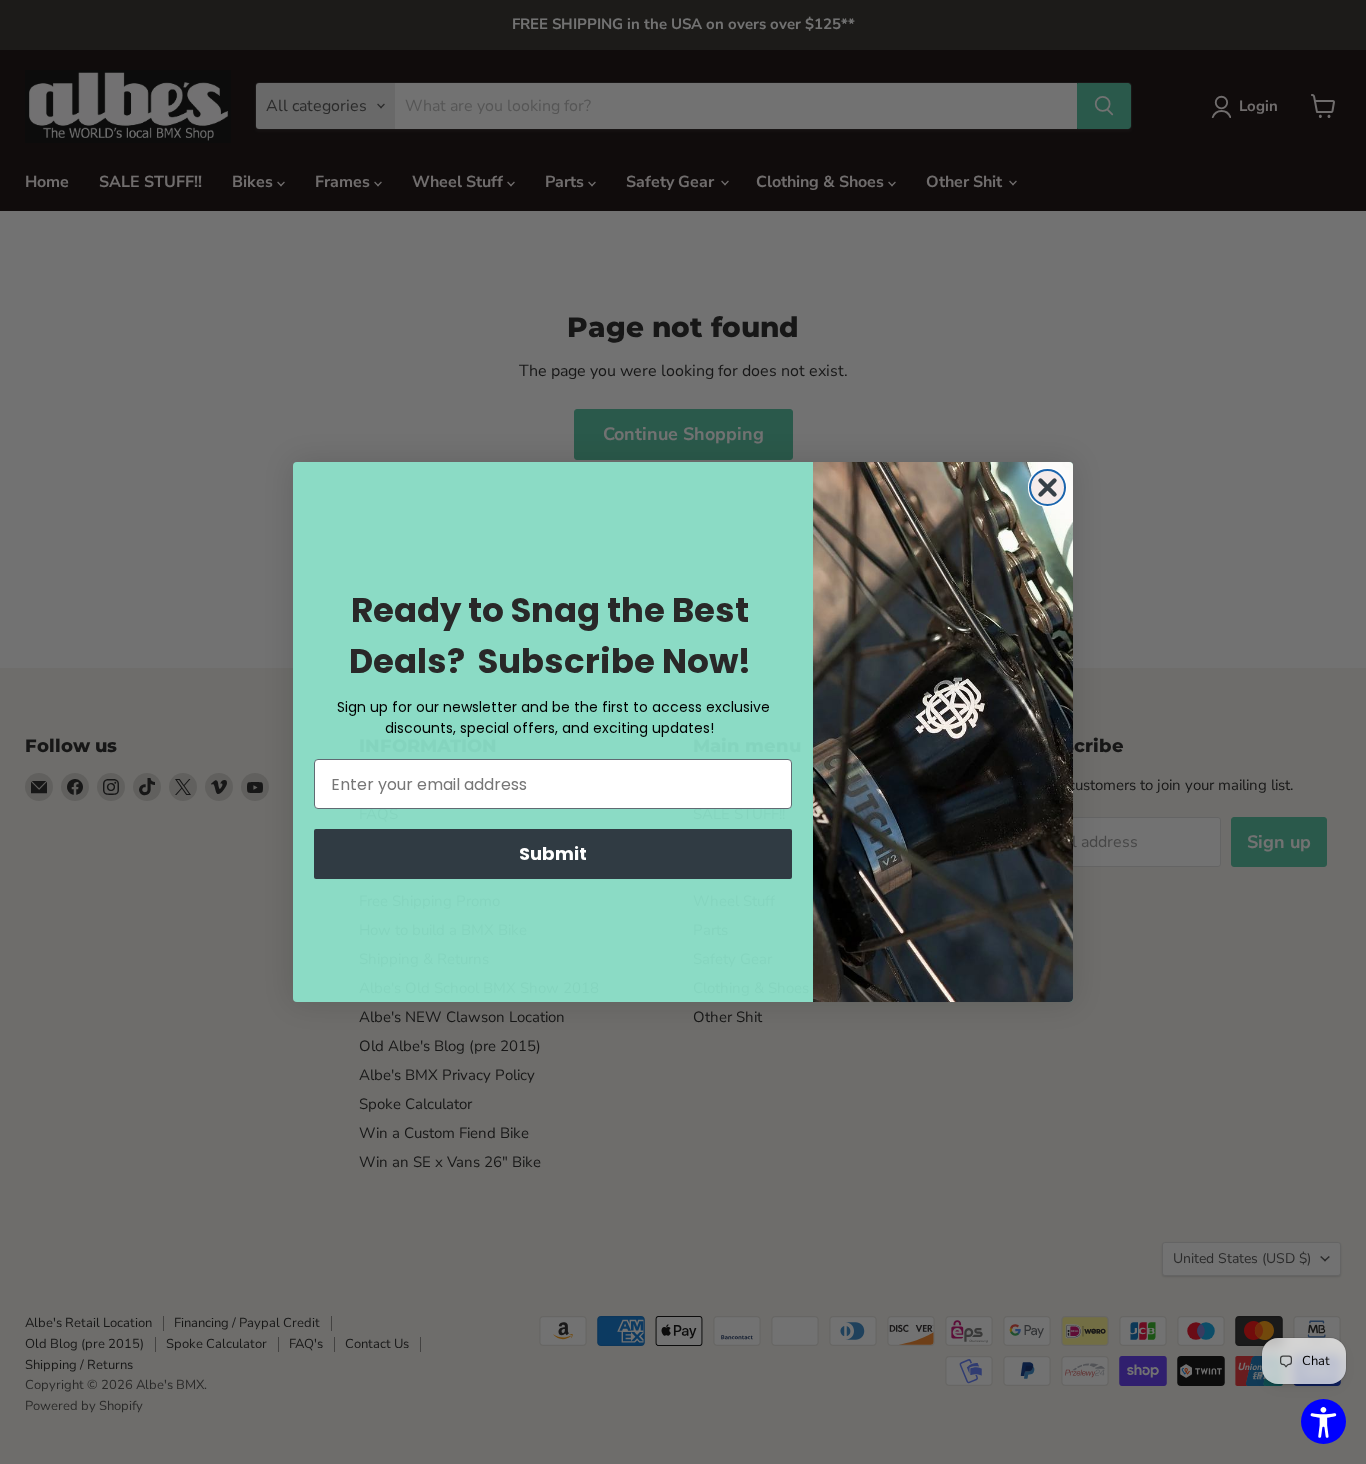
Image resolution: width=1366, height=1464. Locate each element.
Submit (553, 853)
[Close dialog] (1047, 487)
